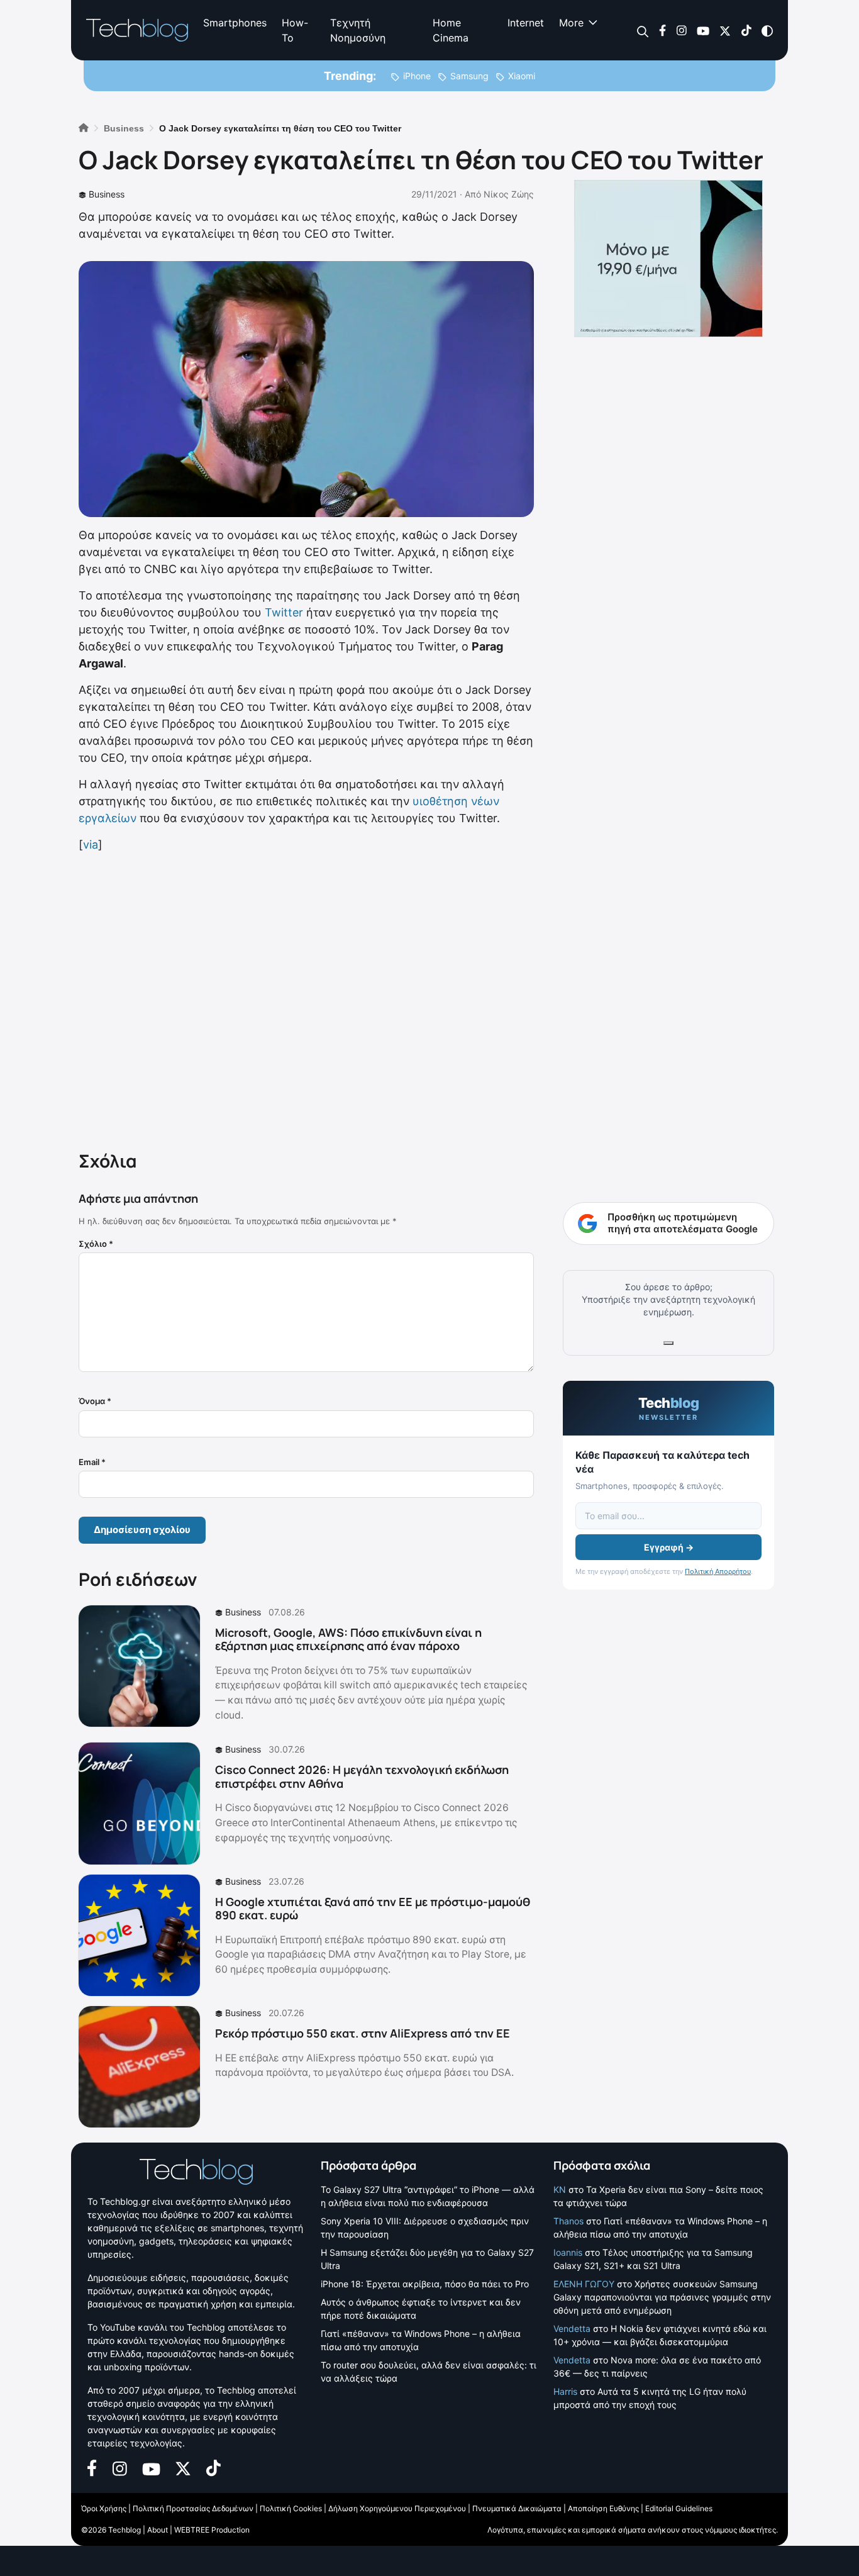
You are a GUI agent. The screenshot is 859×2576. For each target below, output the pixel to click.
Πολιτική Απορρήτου (718, 1571)
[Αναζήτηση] (643, 31)
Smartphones (235, 23)
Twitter (284, 612)
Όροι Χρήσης (104, 2508)
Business (107, 194)
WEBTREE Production (212, 2530)
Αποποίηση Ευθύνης (603, 2508)
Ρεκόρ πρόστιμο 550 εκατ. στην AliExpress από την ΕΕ (363, 2033)
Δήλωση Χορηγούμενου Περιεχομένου (397, 2508)
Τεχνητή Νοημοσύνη (358, 30)
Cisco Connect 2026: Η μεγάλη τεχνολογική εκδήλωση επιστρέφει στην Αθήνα (362, 1776)
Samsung (469, 76)
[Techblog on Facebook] (662, 30)
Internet (526, 23)
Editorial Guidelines (679, 2508)
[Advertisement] (306, 999)
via (91, 845)
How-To (295, 30)
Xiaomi (522, 76)
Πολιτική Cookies (291, 2508)
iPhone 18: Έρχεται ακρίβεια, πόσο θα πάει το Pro (425, 2284)
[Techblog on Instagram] (681, 30)
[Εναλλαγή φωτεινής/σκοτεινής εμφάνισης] (767, 30)
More (571, 23)
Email (92, 1462)
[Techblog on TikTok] (746, 30)
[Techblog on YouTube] (703, 30)
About (158, 2530)
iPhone (417, 76)
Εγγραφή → (669, 1547)
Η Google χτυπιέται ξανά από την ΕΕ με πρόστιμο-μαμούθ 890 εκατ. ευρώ (373, 1909)
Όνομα (95, 1401)
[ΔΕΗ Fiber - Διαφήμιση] (668, 259)
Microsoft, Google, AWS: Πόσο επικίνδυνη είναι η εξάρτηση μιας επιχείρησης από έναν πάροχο (348, 1639)
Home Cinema (451, 30)
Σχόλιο (96, 1244)
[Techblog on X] (725, 30)
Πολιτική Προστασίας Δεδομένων (193, 2508)
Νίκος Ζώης (509, 194)
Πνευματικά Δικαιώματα (517, 2508)
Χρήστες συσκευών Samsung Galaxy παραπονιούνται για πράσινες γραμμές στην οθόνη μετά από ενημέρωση (662, 2297)
